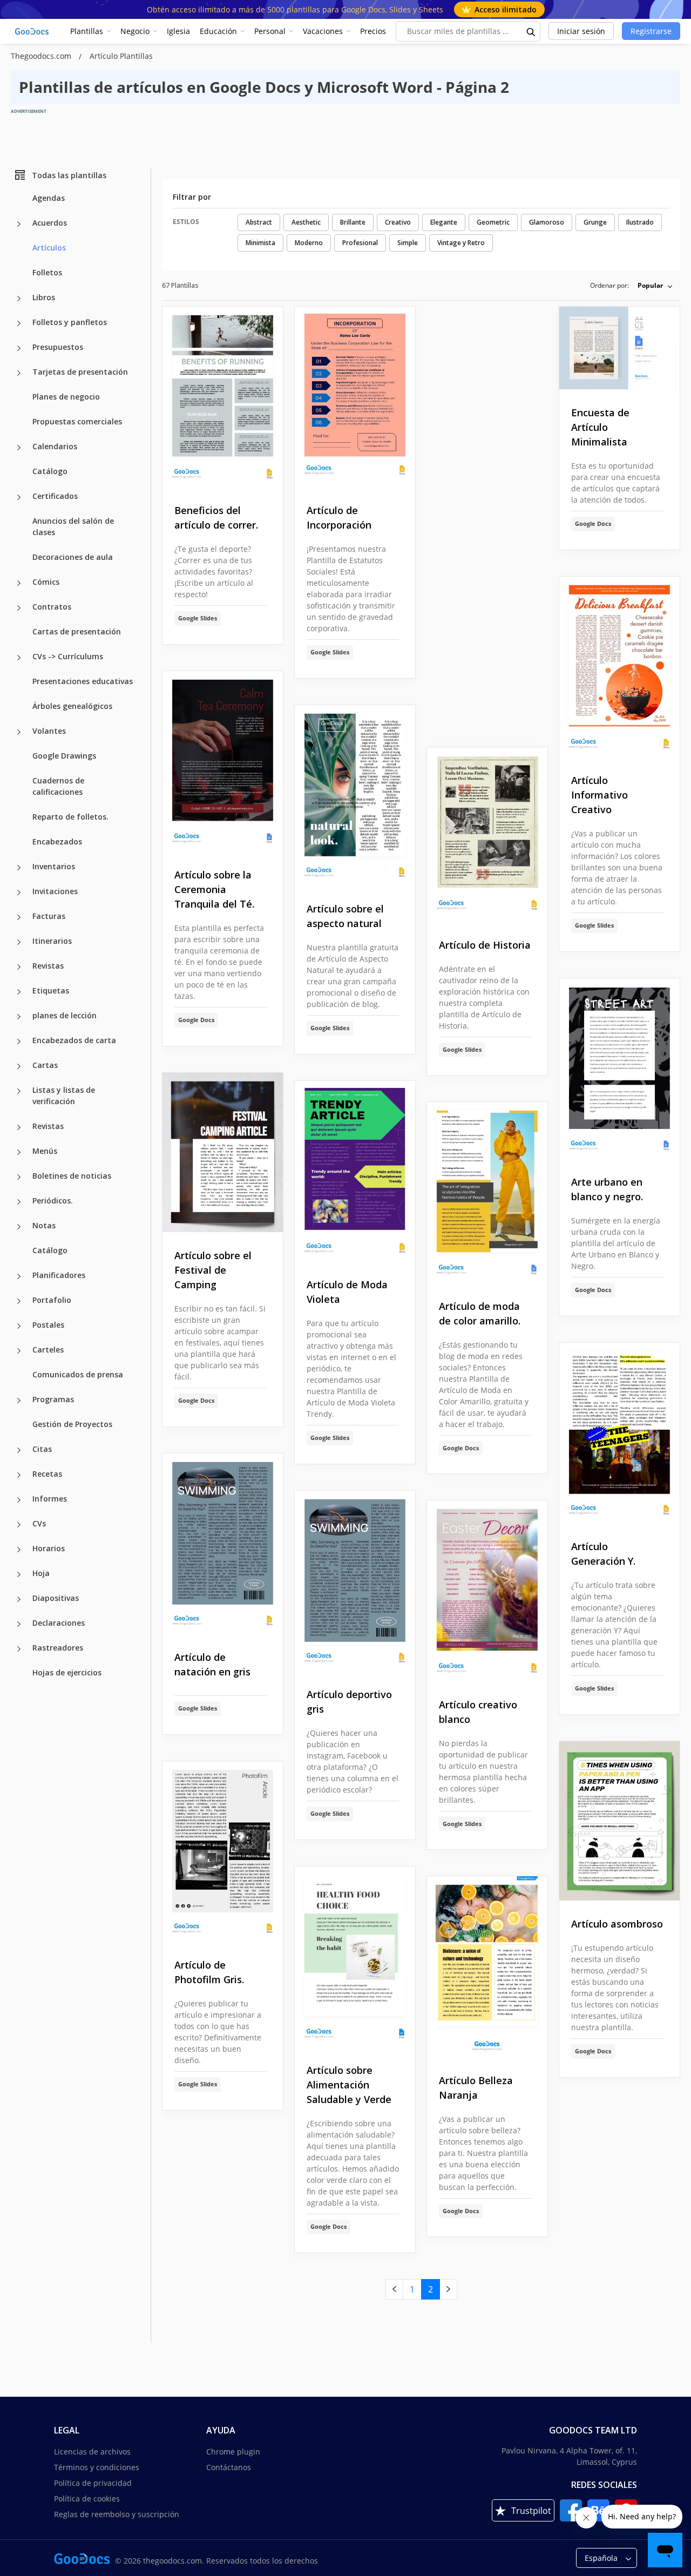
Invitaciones (55, 891)
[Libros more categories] (19, 299)
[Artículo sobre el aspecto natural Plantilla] (355, 796)
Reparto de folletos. (70, 817)
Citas (42, 1449)
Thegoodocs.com (42, 56)
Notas (44, 1225)
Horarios (49, 1548)
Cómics (46, 582)
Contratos (52, 607)
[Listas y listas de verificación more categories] (19, 1091)
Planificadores (59, 1275)
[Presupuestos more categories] (19, 348)
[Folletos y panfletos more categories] (19, 323)
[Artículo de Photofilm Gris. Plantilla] (223, 1852)
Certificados (55, 496)
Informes (50, 1499)
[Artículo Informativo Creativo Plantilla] (619, 667)
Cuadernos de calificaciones (58, 786)
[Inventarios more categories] (19, 868)
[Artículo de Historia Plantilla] (487, 834)
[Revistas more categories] (19, 967)
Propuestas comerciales (77, 421)
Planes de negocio (66, 397)
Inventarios (54, 866)
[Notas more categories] (19, 1227)
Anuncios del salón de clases (73, 526)
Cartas (45, 1065)
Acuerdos (50, 223)
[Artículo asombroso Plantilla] (619, 1821)
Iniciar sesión (581, 31)
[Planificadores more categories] (19, 1276)
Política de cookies (87, 2499)
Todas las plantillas (69, 175)
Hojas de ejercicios (67, 1672)
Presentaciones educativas (83, 681)
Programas (53, 1399)
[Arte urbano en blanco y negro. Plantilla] (619, 1069)
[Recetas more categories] (19, 1475)
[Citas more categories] (19, 1450)
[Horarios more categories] (19, 1550)
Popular (650, 285)
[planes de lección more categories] (19, 1017)
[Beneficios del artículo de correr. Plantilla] (223, 397)
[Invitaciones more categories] (19, 893)
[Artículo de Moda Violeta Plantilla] (355, 1171)
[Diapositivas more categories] (19, 1599)
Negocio (135, 31)
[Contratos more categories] (19, 608)
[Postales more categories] (19, 1326)
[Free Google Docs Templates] (32, 31)
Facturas (49, 916)
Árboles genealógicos (72, 706)
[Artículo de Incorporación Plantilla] (355, 397)
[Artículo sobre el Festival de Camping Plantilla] (223, 1152)
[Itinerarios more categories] (19, 942)
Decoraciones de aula (73, 557)
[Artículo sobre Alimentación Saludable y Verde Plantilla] (355, 1957)
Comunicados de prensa (78, 1374)
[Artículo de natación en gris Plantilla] (223, 1544)
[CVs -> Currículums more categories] (19, 658)
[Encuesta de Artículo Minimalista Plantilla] (619, 348)
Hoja (41, 1573)
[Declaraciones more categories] (19, 1624)
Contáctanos (229, 2467)
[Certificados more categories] (19, 497)
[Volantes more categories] (19, 732)
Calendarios (55, 446)
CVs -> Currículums (68, 656)
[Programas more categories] (19, 1401)
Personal (270, 31)
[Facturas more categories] (19, 917)
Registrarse (651, 31)
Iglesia (178, 31)
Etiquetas (51, 990)
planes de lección (65, 1015)
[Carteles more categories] (19, 1351)
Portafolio (52, 1300)
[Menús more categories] (19, 1152)
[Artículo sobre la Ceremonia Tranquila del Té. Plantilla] (223, 762)
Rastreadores (58, 1648)
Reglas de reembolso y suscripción (117, 2514)
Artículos (49, 248)
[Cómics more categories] (19, 583)
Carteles (48, 1350)
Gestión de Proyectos (72, 1424)
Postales (48, 1325)
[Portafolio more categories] (19, 1301)
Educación (218, 31)
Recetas (47, 1474)
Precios (373, 31)
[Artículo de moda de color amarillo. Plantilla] (487, 1192)
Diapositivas (56, 1598)
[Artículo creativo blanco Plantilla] (487, 1591)
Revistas (48, 966)
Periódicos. (53, 1201)
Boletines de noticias (72, 1176)
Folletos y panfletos (70, 322)
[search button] (531, 31)
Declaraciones (59, 1623)
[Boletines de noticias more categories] (19, 1177)
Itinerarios (52, 941)
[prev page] (394, 2289)
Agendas (49, 198)
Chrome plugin (233, 2452)
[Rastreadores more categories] (19, 1649)
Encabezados (57, 841)
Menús (45, 1151)
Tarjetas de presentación (80, 372)
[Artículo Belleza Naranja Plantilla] (487, 1967)
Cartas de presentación (77, 631)
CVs (39, 1523)
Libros (44, 297)
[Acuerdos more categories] (19, 224)
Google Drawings (64, 756)
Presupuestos (58, 347)
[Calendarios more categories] (19, 448)
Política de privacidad (93, 2483)
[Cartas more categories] (19, 1066)
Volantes (49, 731)
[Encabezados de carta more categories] (19, 1042)
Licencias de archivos (92, 2452)
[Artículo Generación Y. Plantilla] (619, 1433)
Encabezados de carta (74, 1040)
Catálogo (50, 471)
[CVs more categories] (19, 1525)
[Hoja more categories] (19, 1574)
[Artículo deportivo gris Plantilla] (355, 1581)
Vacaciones (323, 31)
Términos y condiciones (97, 2467)
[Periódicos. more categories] (19, 1202)
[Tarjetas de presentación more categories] (19, 373)
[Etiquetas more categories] (19, 992)
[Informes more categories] (19, 1500)
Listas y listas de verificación (64, 1096)
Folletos (47, 272)
